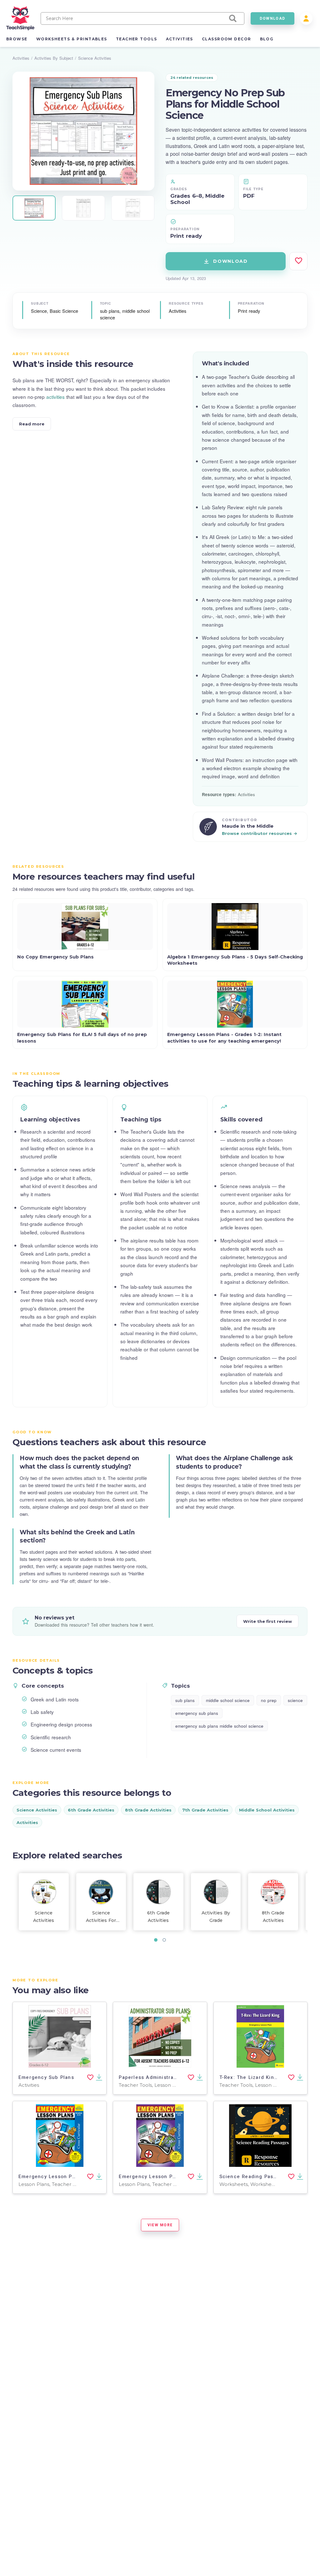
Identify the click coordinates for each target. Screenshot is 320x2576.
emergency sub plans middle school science (219, 1726)
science (295, 1700)
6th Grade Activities (91, 1810)
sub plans (185, 1700)
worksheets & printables (72, 39)
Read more (32, 424)
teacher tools (137, 39)
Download (230, 261)
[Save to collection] (298, 261)
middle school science (228, 1700)
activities (180, 39)
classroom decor (227, 39)
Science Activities (95, 58)
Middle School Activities (267, 1810)
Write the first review (267, 1621)
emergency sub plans (197, 1713)
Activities (21, 58)
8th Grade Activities (148, 1810)
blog (267, 39)
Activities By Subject (54, 58)
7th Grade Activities (205, 1810)
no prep (269, 1700)
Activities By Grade (216, 1917)
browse (17, 39)
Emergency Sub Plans (46, 2077)
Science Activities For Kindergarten (101, 1917)
